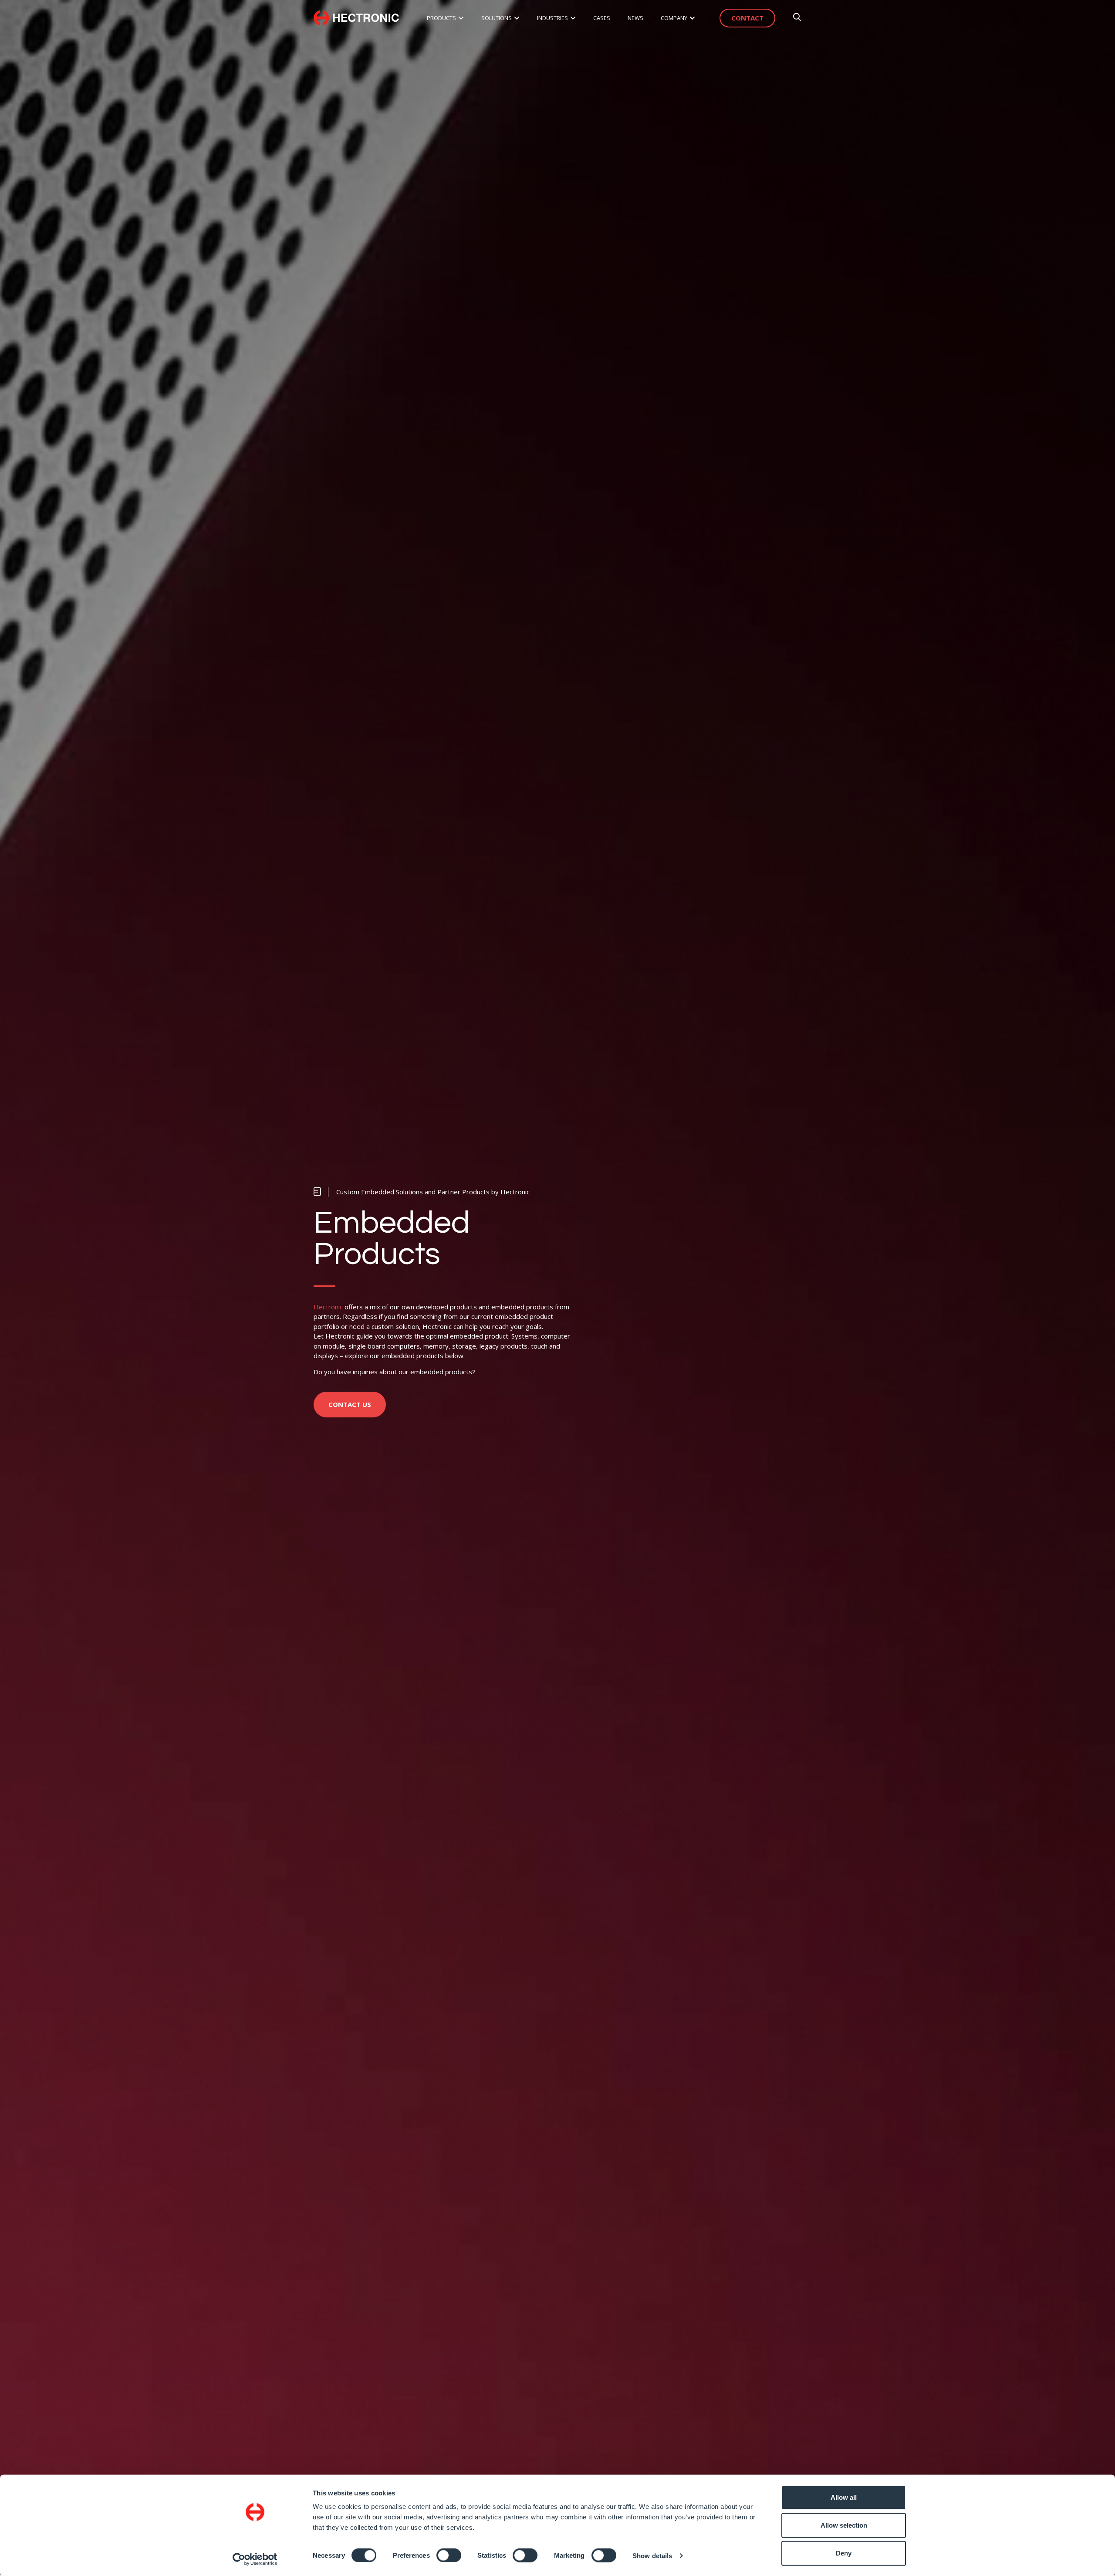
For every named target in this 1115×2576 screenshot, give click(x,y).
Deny (844, 2553)
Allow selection (844, 2525)
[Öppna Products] (461, 18)
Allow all (844, 2497)
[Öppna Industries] (573, 18)
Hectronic (328, 1307)
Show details (652, 2555)
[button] (422, 1192)
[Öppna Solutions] (517, 18)
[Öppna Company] (692, 18)
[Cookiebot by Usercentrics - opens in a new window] (255, 2559)
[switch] (449, 2555)
